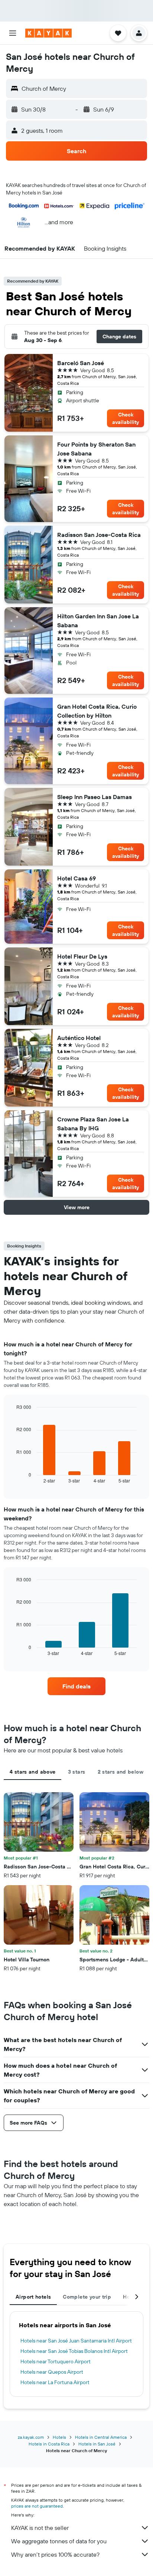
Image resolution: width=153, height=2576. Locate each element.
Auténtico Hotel (79, 1038)
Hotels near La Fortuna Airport (55, 2382)
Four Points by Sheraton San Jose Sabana (96, 449)
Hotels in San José (97, 2444)
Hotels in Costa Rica (49, 2444)
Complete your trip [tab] (87, 2297)
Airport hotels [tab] (33, 2297)
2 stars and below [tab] (121, 1772)
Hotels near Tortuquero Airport (56, 2361)
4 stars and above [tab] (32, 1772)
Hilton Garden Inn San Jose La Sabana (98, 621)
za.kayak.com (31, 2437)
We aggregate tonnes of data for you (59, 2541)
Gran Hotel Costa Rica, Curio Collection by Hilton (97, 711)
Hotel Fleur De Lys (82, 956)
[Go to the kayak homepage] (48, 33)
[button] (13, 33)
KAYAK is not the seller (40, 2528)
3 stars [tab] (77, 1772)
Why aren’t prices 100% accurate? (55, 2554)
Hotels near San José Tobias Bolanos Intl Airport (74, 2351)
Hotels (59, 2437)
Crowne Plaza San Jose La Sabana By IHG (93, 1124)
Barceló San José (81, 363)
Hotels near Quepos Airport (52, 2372)
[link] (77, 1686)
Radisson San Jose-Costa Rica (99, 535)
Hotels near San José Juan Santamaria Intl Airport (76, 2341)
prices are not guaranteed (37, 2506)
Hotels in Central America (101, 2437)
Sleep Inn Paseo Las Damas (95, 797)
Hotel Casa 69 (76, 878)
